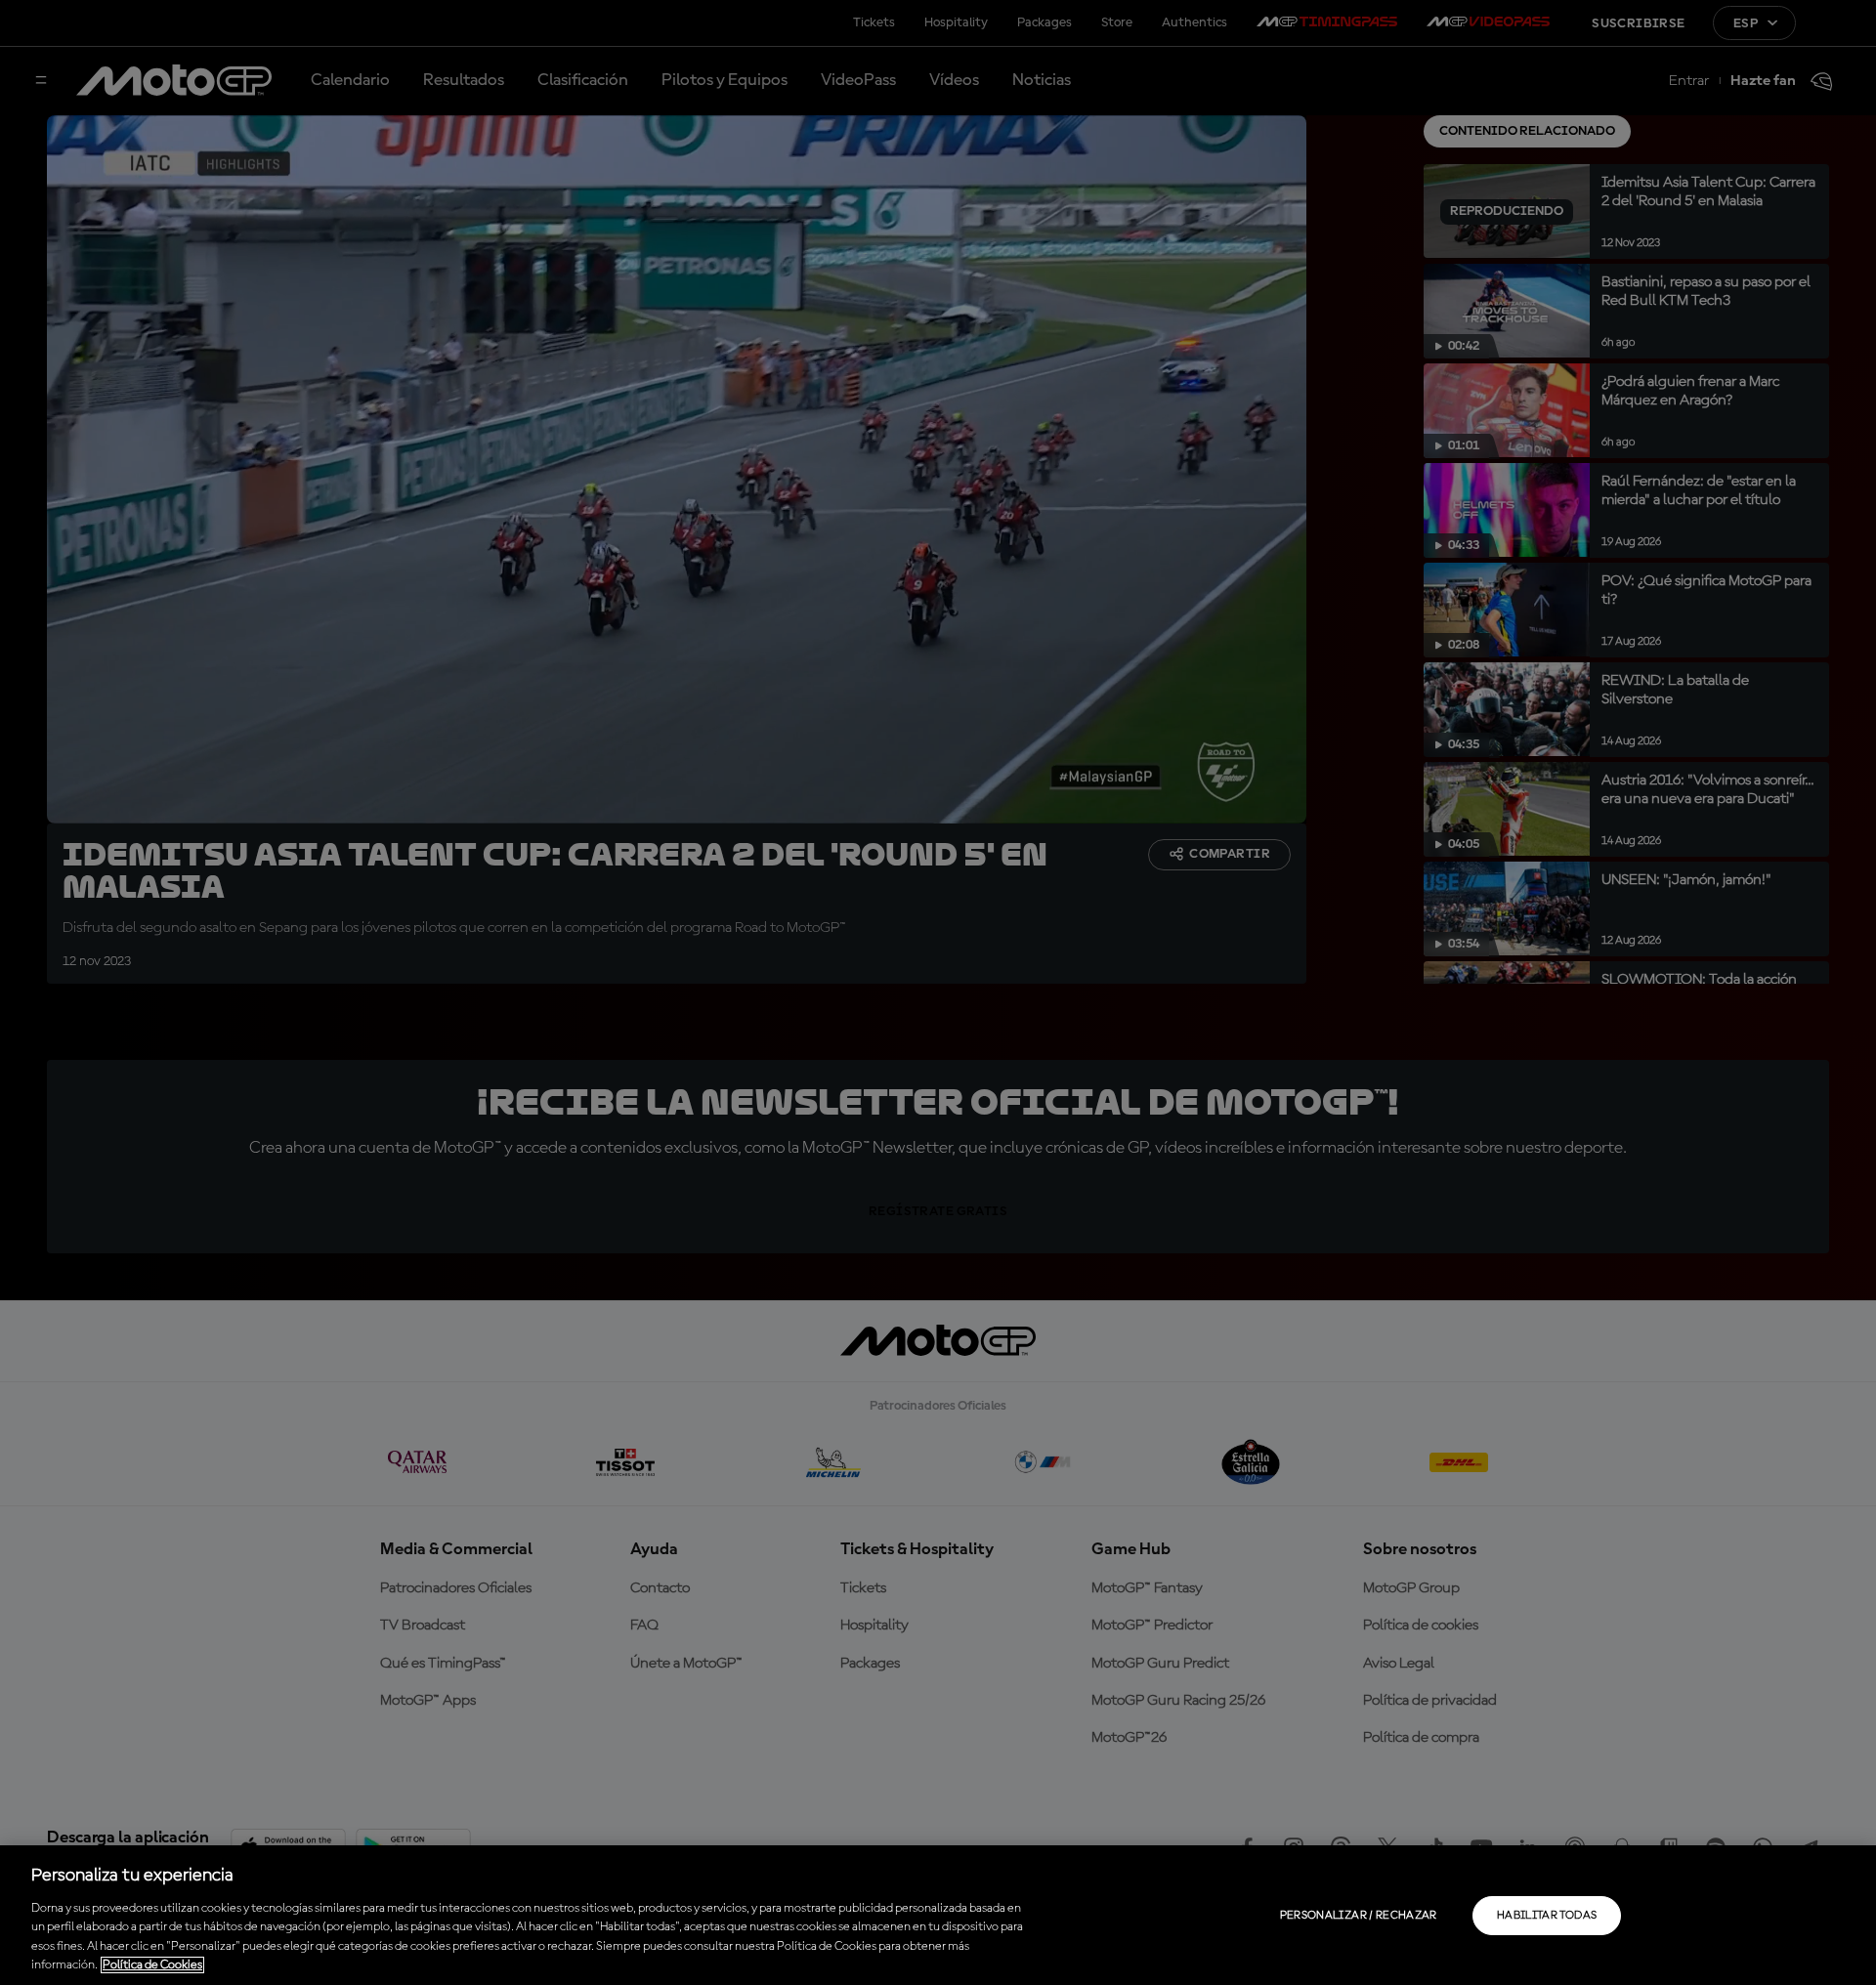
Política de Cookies (152, 1965)
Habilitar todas (1547, 1916)
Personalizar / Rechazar (1359, 1916)
